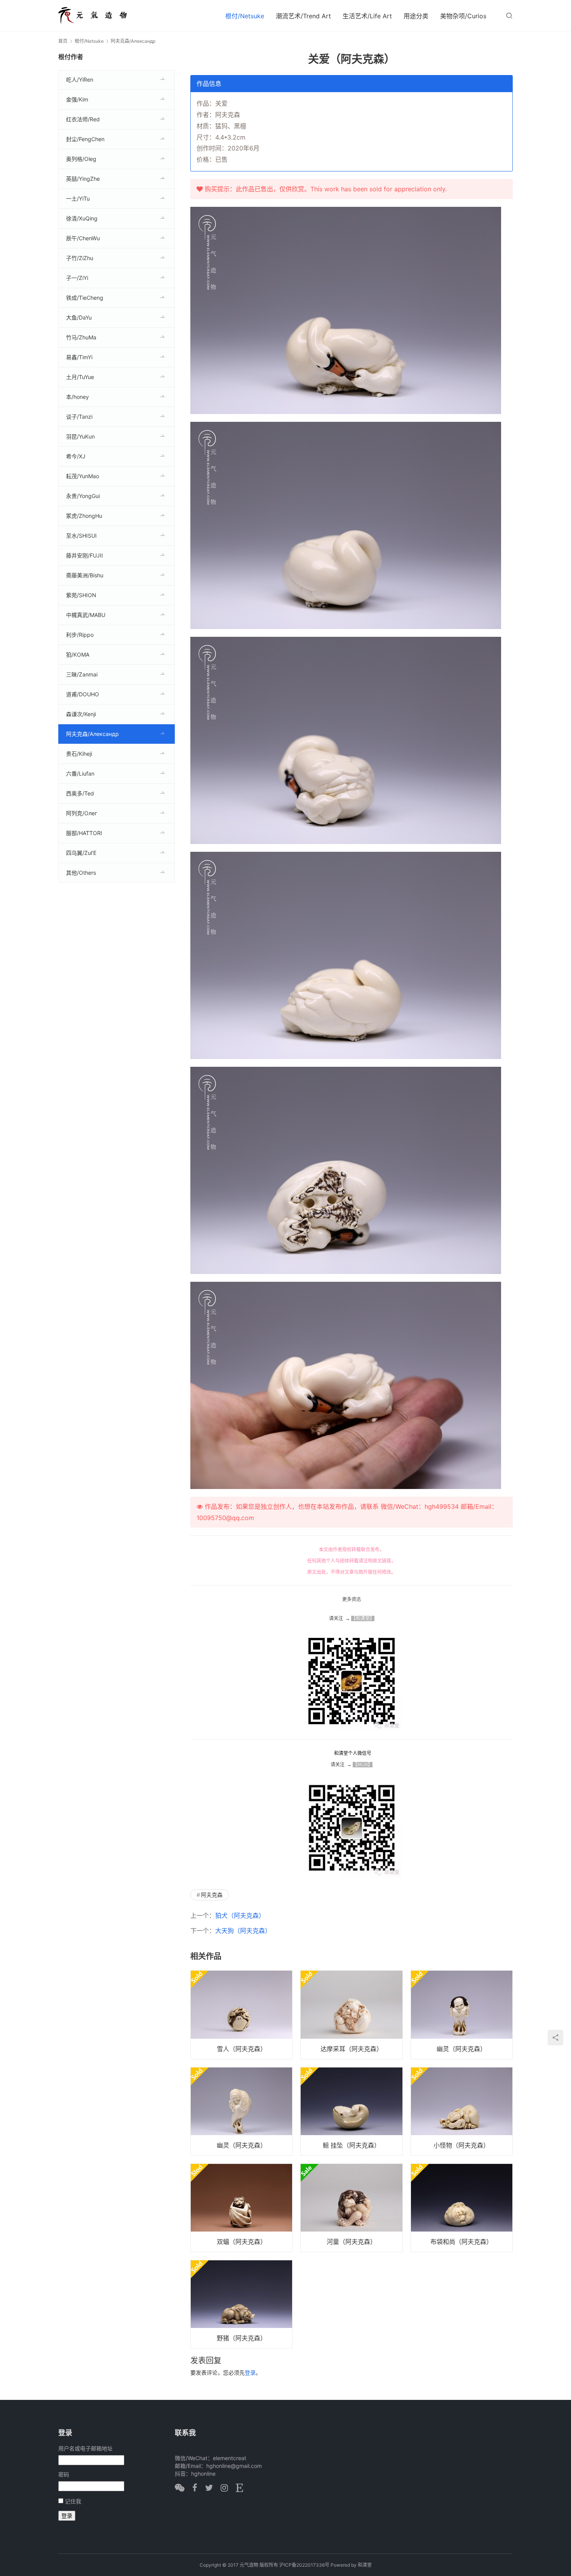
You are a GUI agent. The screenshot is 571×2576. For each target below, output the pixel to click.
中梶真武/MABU (86, 615)
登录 (250, 2372)
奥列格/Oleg (81, 159)
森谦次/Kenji (81, 714)
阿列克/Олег (82, 813)
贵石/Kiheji (79, 754)
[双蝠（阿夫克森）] (241, 2208)
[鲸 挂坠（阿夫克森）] (351, 2111)
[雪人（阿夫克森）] (241, 2015)
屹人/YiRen (80, 80)
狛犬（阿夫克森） (240, 1915)
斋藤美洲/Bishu (85, 575)
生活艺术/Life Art (367, 16)
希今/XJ (76, 456)
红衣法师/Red (83, 119)
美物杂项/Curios (463, 16)
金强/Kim (77, 99)
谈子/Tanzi (79, 417)
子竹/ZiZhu (80, 258)
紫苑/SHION (81, 595)
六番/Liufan (80, 773)
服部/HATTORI (84, 833)
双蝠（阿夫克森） (242, 2242)
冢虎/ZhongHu (84, 516)
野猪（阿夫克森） (242, 2338)
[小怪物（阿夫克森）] (462, 2111)
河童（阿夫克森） (352, 2242)
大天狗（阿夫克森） (243, 1931)
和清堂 (365, 2565)
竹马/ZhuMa (81, 337)
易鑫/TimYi (79, 357)
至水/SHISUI (81, 536)
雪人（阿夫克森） (242, 2049)
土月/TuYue (80, 377)
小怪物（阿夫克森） (461, 2145)
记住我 (73, 2501)
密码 (64, 2474)
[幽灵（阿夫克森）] (462, 2015)
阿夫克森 (212, 1895)
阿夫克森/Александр (92, 734)
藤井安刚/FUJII (84, 555)
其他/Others (81, 873)
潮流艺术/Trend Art (303, 16)
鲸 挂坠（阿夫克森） (352, 2145)
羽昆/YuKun (80, 436)
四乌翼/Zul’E (81, 853)
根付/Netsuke (245, 16)
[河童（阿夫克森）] (351, 2208)
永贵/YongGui (83, 496)
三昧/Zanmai (82, 674)
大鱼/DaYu (79, 317)
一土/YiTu (78, 198)
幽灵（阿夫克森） (461, 2049)
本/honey (77, 397)
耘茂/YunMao (83, 476)
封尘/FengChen (85, 139)
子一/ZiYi (77, 278)
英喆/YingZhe (83, 179)
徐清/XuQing (82, 218)
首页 (63, 41)
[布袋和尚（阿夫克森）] (462, 2208)
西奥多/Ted (80, 793)
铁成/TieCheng (85, 298)
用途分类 (416, 16)
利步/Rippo (80, 635)
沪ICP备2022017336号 (304, 2565)
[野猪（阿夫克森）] (241, 2304)
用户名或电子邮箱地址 (85, 2448)
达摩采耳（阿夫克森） (352, 2049)
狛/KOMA (78, 654)
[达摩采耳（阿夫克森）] (351, 2015)
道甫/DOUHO (83, 694)
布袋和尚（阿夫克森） (461, 2242)
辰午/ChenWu (83, 238)
